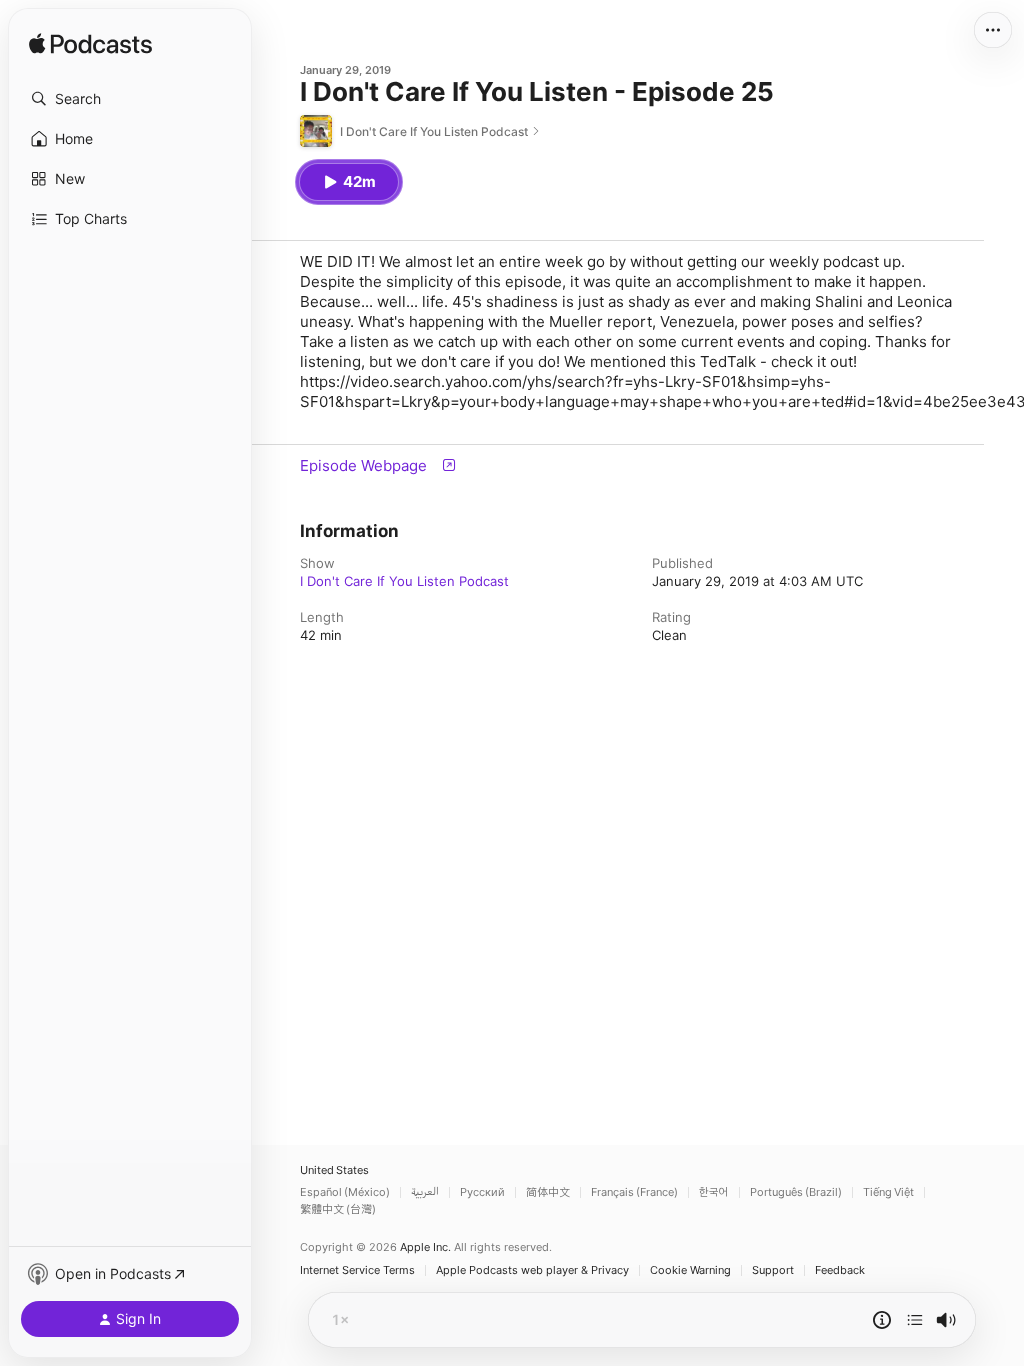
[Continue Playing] (915, 1320)
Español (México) (345, 1192)
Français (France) (634, 1192)
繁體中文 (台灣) (338, 1209)
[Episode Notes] (882, 1320)
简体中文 (548, 1192)
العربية (425, 1192)
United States (334, 1170)
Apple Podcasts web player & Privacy (532, 1270)
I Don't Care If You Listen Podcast (404, 581)
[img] (90, 45)
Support (773, 1270)
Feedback (840, 1270)
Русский (482, 1192)
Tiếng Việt (888, 1192)
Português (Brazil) (796, 1192)
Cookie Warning (690, 1270)
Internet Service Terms (357, 1270)
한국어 (714, 1192)
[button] (130, 99)
